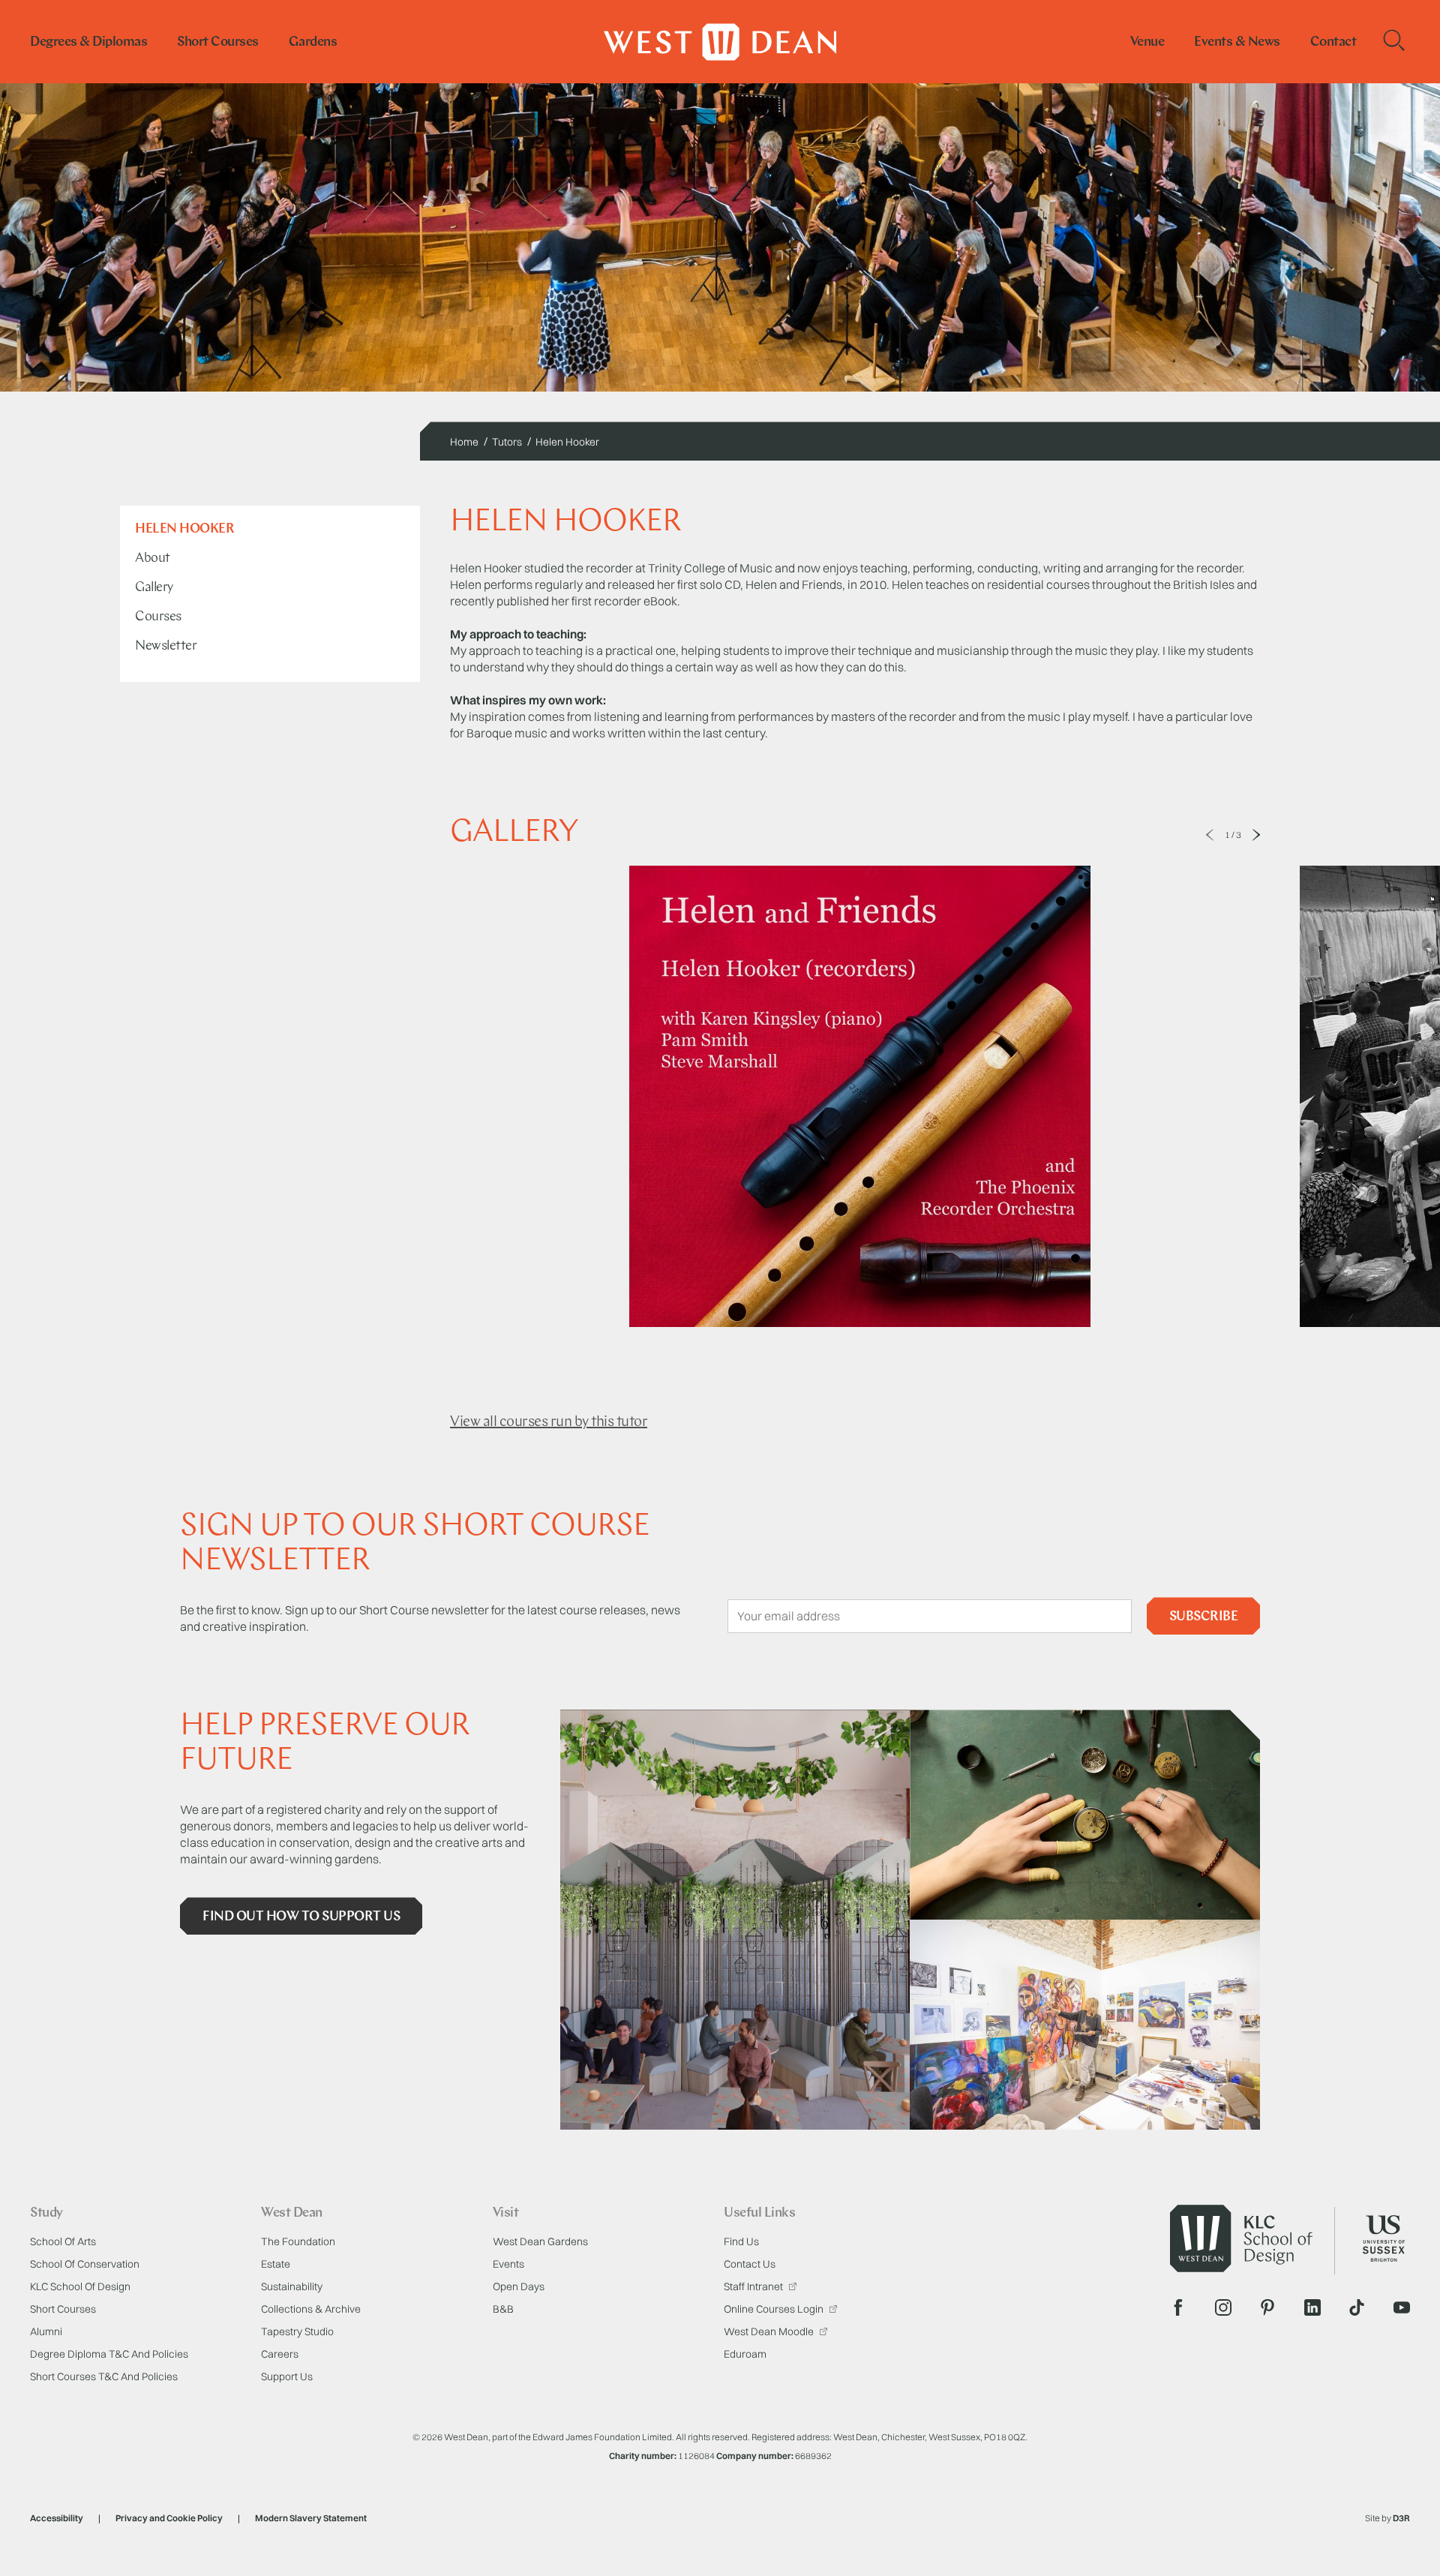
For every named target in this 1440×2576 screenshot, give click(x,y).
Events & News (1237, 43)
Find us (741, 2241)
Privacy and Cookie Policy (169, 2518)
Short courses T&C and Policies (104, 2376)
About (153, 559)
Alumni (46, 2331)
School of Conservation (85, 2264)
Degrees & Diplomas (88, 43)
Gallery (154, 588)
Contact (1333, 43)
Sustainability (292, 2286)
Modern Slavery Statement (311, 2518)
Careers (280, 2354)
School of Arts (63, 2241)
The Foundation (298, 2241)
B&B (503, 2309)
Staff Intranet (754, 2286)
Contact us (750, 2264)
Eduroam (745, 2354)
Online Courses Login (775, 2309)
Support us (287, 2376)
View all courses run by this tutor (549, 1422)
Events (508, 2264)
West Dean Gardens (540, 2241)
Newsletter (166, 647)
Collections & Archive (311, 2309)
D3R (1401, 2518)
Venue (1147, 43)
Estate (276, 2264)
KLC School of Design (80, 2286)
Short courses (218, 43)
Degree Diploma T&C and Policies (109, 2354)
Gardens (313, 43)
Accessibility (57, 2518)
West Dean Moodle (770, 2331)
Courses (158, 617)
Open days (519, 2286)
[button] (1210, 835)
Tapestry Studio (297, 2331)
